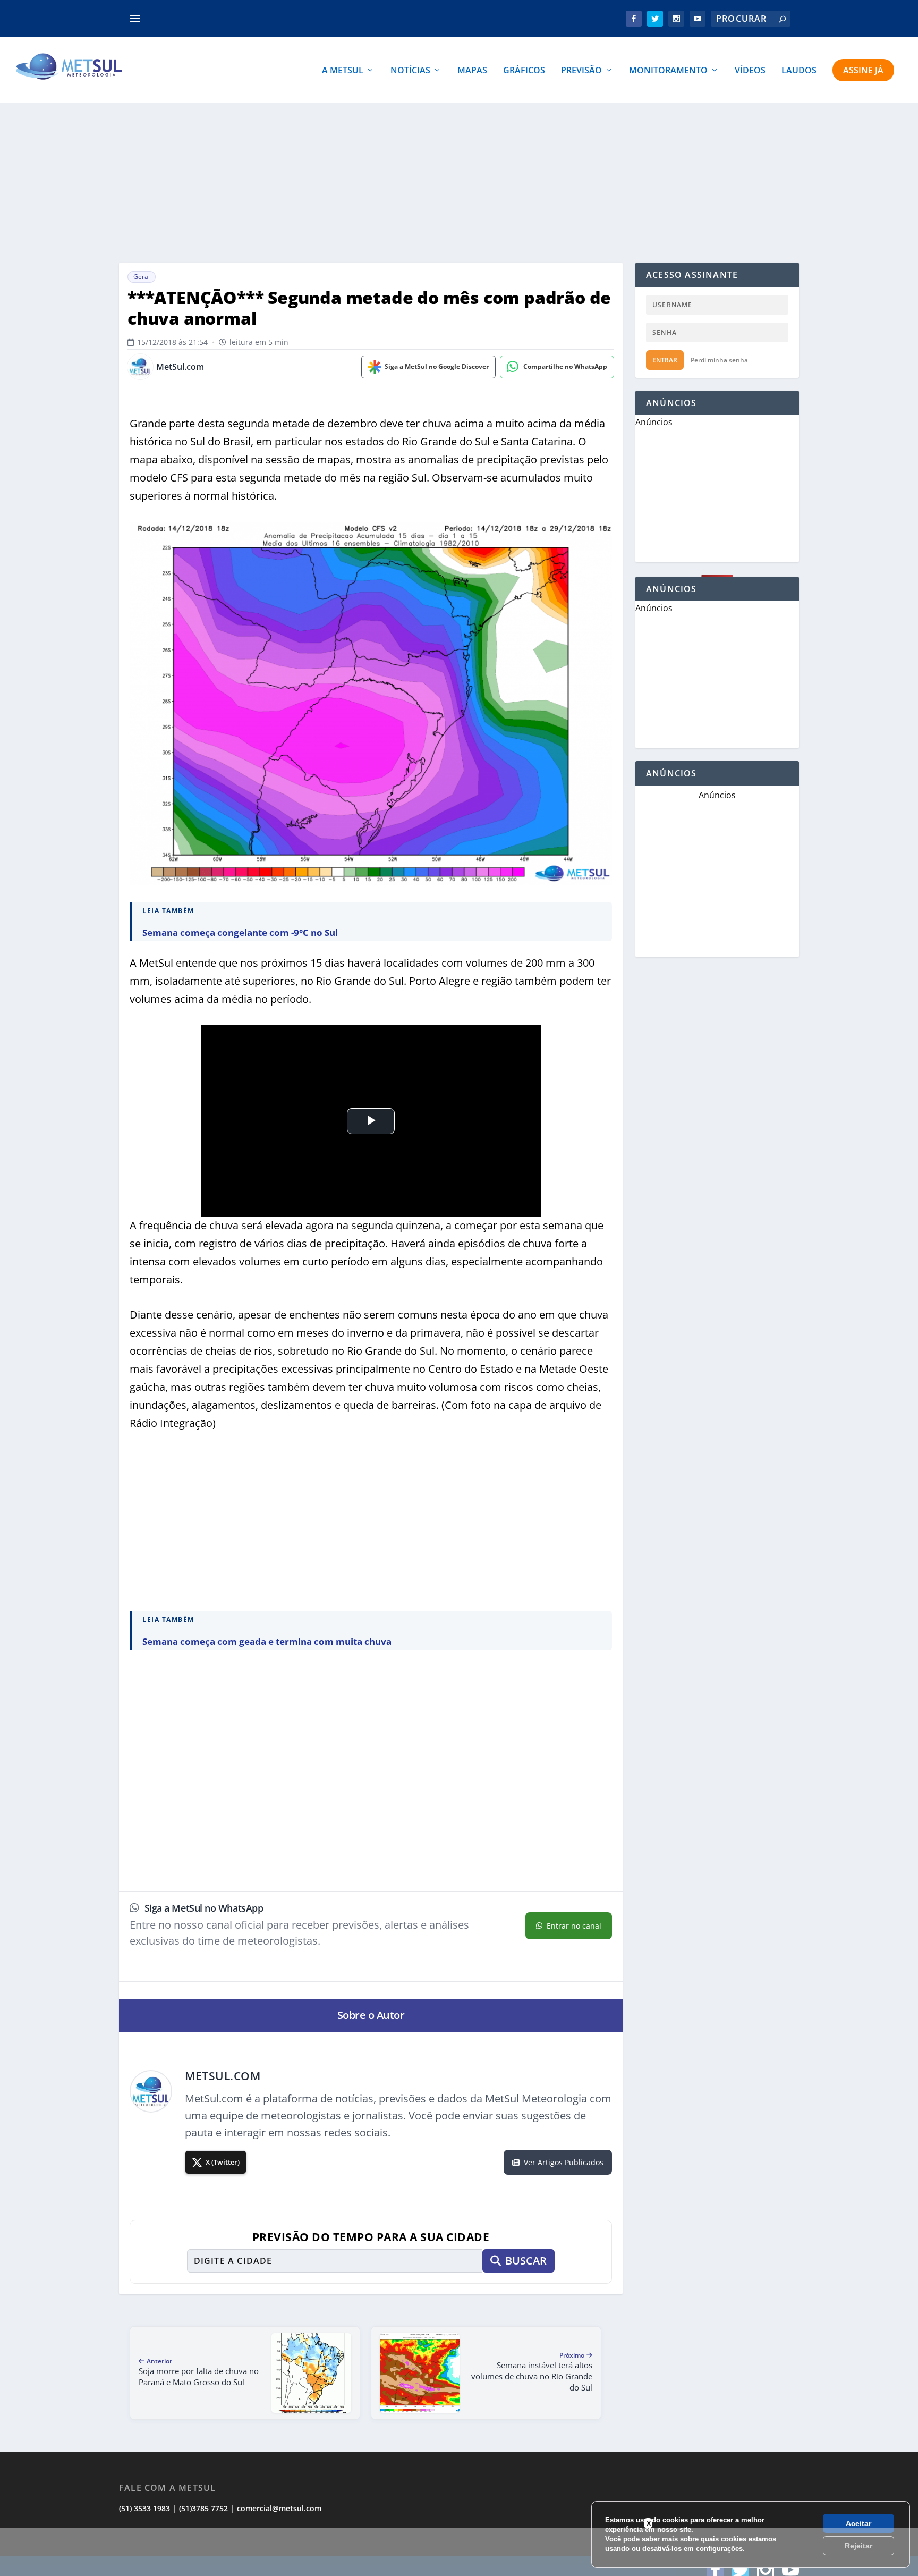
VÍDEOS (750, 71)
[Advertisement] (459, 2552)
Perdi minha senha (719, 360)
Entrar (665, 360)
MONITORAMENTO (668, 71)
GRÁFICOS (524, 71)
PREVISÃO (581, 71)
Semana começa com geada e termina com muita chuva (267, 1641)
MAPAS (472, 71)
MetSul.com (180, 367)
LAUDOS (799, 71)
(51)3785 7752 (203, 2508)
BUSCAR (526, 2261)
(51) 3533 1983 (144, 2508)
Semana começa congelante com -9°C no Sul (240, 932)
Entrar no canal (574, 1926)
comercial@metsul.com (279, 2508)
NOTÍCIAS (410, 71)
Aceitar (858, 2523)
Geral (142, 277)
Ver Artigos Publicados (564, 2162)
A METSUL (343, 71)
